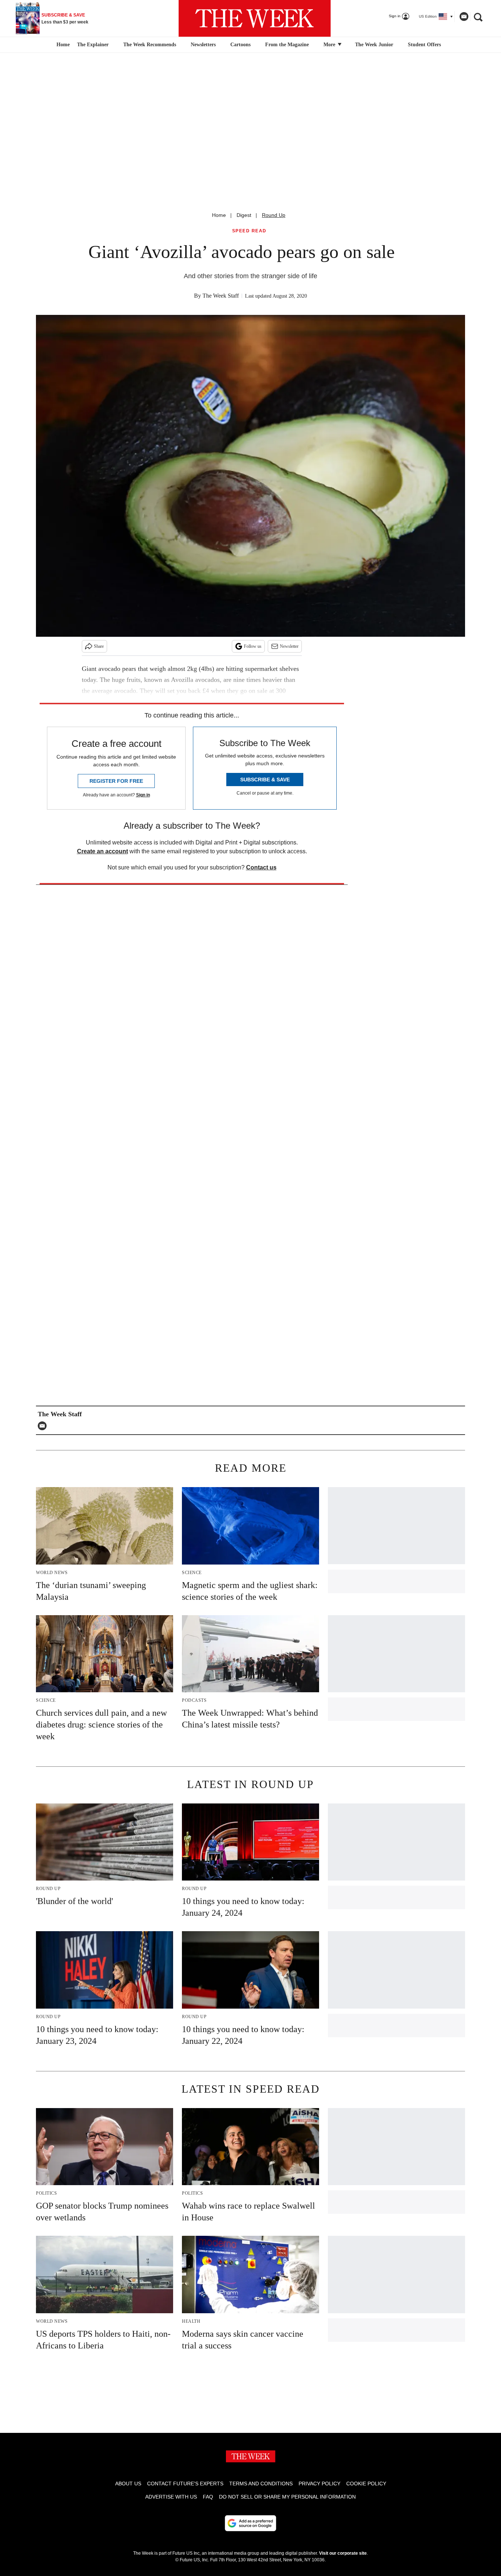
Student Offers (424, 45)
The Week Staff (221, 296)
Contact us (261, 867)
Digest (244, 215)
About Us (128, 2484)
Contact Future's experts (185, 2484)
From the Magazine (287, 45)
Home (219, 215)
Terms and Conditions (261, 2484)
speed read (249, 231)
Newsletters (203, 45)
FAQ (208, 2497)
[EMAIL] (44, 1426)
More (330, 45)
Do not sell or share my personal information (287, 2497)
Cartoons (240, 45)
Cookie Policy (366, 2484)
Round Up (274, 215)
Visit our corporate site (343, 2553)
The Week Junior (374, 45)
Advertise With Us (171, 2497)
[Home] (62, 45)
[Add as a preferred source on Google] (251, 2523)
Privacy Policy (319, 2484)
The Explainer (93, 45)
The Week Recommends (150, 45)
